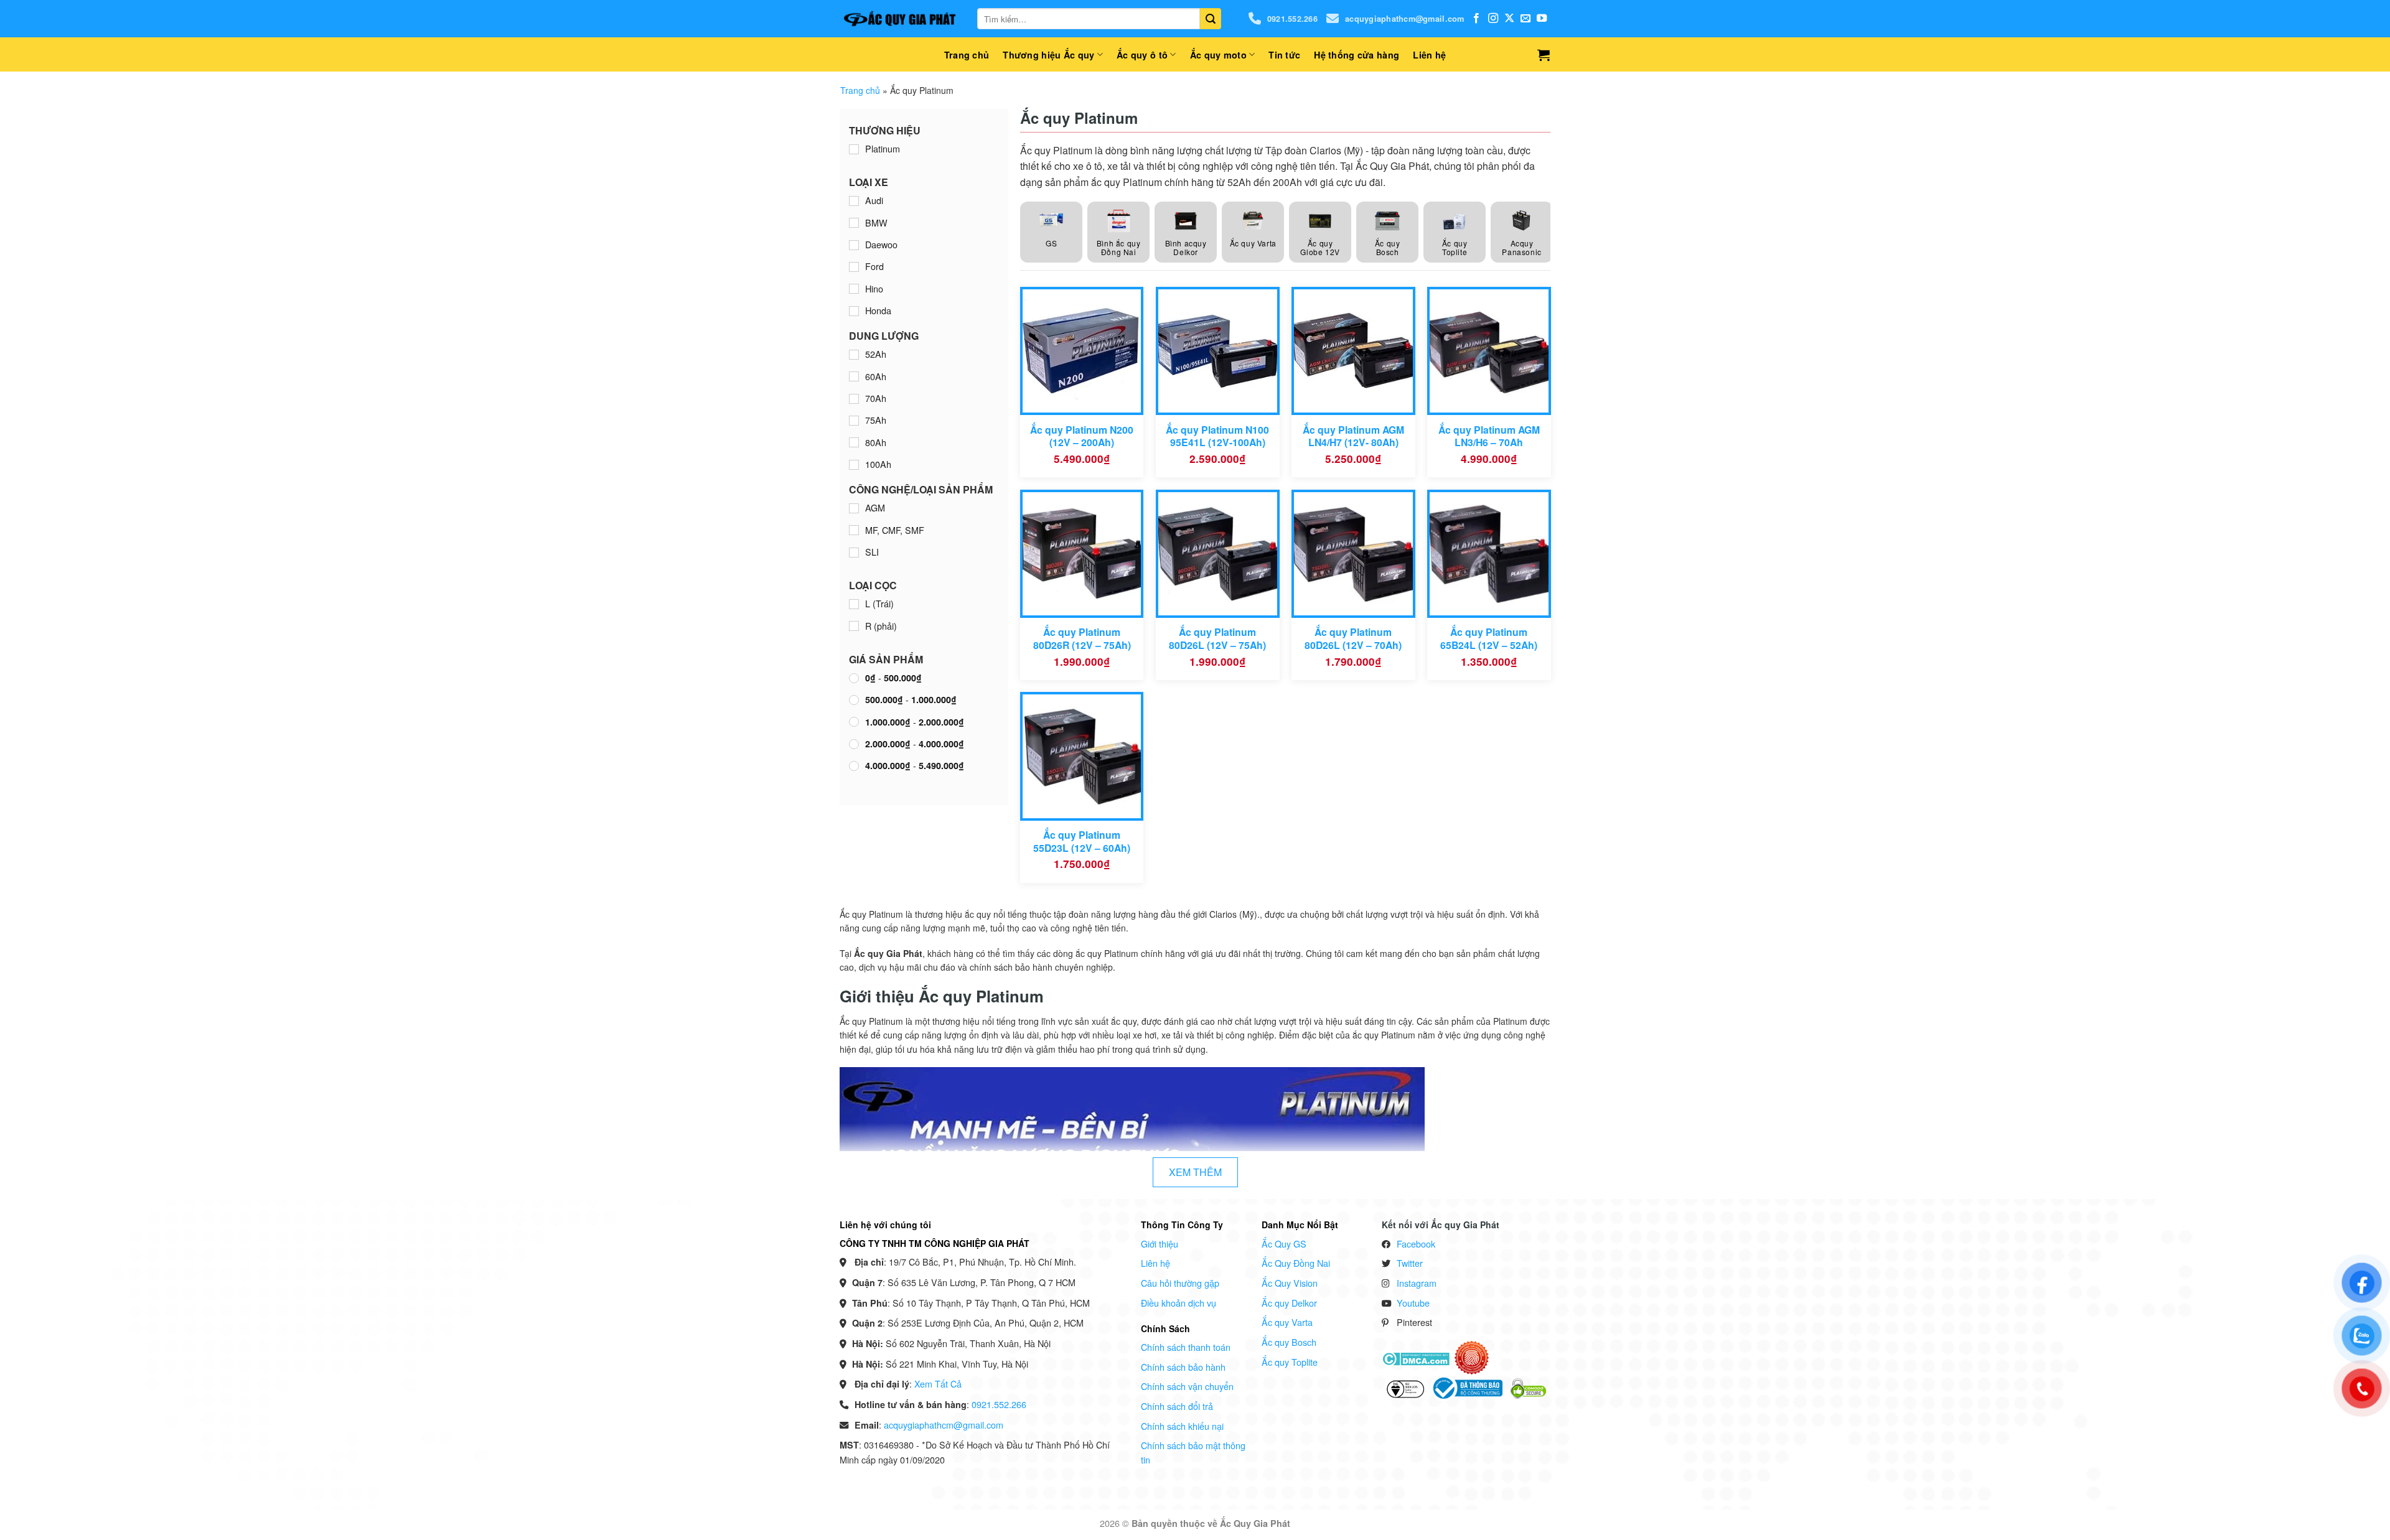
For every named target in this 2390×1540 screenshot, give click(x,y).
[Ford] (854, 267)
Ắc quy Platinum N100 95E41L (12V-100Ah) (1217, 436)
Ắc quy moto (1218, 55)
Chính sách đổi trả (1177, 1406)
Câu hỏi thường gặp (1180, 1283)
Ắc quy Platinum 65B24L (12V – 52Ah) (1489, 639)
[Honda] (854, 311)
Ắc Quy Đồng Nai (1296, 1263)
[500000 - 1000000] (854, 700)
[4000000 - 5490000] (854, 766)
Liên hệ (1429, 55)
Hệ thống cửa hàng (1357, 55)
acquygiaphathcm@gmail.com (1404, 19)
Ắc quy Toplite (1290, 1362)
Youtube (1413, 1303)
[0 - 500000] (854, 678)
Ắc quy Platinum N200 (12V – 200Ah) (1082, 436)
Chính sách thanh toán (1186, 1347)
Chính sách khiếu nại (1182, 1426)
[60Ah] (854, 376)
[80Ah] (854, 442)
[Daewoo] (854, 245)
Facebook (1416, 1244)
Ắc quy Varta (1287, 1322)
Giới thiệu (1160, 1244)
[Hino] (854, 289)
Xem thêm (1195, 1172)
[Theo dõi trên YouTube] (1542, 19)
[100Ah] (854, 465)
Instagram (1417, 1283)
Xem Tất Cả (938, 1384)
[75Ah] (854, 421)
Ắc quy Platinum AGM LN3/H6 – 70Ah (1489, 436)
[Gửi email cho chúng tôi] (1525, 19)
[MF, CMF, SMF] (854, 530)
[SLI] (854, 553)
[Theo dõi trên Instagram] (1493, 19)
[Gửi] (1211, 19)
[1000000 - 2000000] (854, 722)
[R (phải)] (854, 626)
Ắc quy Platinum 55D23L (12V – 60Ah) (1082, 842)
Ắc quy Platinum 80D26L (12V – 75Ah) (1217, 639)
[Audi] (854, 201)
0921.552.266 (1292, 19)
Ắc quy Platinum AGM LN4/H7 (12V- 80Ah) (1353, 436)
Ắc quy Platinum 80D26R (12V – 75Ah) (1082, 639)
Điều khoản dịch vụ (1179, 1303)
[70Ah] (854, 399)
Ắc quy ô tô (1142, 55)
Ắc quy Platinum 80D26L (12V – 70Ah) (1353, 639)
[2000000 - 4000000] (854, 744)
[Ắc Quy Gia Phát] (899, 19)
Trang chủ (967, 55)
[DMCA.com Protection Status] (1416, 1357)
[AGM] (854, 508)
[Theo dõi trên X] (1509, 19)
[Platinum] (854, 149)
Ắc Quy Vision (1290, 1283)
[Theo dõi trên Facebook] (1476, 19)
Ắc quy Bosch (1289, 1342)
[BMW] (854, 223)
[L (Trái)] (854, 604)
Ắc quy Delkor (1289, 1303)
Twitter (1410, 1263)
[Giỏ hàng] (1544, 55)
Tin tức (1284, 55)
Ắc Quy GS (1284, 1244)
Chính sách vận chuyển (1187, 1386)
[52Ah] (854, 355)
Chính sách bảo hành (1183, 1367)
